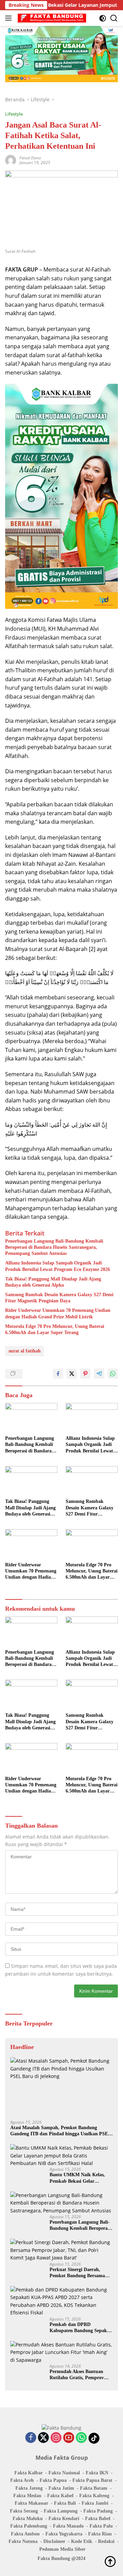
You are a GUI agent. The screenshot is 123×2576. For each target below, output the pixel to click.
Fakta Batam (94, 2488)
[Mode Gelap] (103, 18)
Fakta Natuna (23, 2541)
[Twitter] (43, 2438)
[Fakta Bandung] (51, 18)
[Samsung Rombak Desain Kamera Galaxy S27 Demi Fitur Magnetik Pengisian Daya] (92, 1481)
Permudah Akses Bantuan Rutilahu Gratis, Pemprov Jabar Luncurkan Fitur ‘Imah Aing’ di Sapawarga (81, 2375)
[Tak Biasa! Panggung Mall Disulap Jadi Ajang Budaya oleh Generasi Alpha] (31, 1481)
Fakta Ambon (25, 2534)
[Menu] (10, 18)
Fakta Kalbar (29, 2473)
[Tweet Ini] (72, 1374)
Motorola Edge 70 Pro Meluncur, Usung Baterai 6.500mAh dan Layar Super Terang (55, 1329)
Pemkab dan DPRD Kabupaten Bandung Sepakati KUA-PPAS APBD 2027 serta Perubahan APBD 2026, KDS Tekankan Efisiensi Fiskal (81, 2328)
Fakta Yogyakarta (64, 2534)
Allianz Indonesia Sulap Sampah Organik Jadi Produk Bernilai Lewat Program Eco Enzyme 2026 (58, 1266)
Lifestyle (14, 114)
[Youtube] (69, 2438)
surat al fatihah (25, 1351)
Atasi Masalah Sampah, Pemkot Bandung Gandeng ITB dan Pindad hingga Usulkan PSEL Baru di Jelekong (60, 2131)
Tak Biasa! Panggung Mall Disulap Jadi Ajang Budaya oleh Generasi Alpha (53, 1282)
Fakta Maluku (28, 2519)
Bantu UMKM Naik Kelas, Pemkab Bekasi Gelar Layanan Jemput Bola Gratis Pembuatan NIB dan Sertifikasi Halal (80, 2178)
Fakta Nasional (64, 2473)
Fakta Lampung (61, 2511)
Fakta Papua (53, 2480)
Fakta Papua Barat (92, 2480)
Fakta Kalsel (60, 2496)
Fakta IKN (97, 2473)
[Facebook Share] (58, 1374)
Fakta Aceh (22, 2480)
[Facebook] (31, 2438)
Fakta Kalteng (94, 2496)
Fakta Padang (98, 2511)
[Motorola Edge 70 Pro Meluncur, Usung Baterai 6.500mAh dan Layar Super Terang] (92, 1544)
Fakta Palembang (29, 2526)
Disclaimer (54, 2541)
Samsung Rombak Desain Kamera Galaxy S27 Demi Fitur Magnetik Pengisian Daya (59, 1298)
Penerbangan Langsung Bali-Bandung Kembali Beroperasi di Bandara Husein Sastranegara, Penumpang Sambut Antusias (54, 1247)
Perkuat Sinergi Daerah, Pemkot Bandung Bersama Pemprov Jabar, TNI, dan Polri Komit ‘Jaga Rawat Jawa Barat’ (77, 2273)
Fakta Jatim (61, 2488)
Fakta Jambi (95, 2503)
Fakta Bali (65, 2503)
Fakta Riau (100, 2534)
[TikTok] (94, 2438)
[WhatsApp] (81, 2438)
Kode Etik (82, 2541)
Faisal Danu (30, 158)
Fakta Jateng (29, 2488)
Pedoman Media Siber (62, 2549)
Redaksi (106, 2541)
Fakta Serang (24, 2511)
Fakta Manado (68, 2526)
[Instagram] (56, 2438)
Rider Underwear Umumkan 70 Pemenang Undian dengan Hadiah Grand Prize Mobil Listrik (58, 1313)
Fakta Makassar (31, 2503)
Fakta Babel (98, 2519)
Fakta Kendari (64, 2519)
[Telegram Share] (99, 1374)
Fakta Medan (27, 2496)
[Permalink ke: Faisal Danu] (11, 160)
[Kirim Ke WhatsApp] (113, 1374)
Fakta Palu (101, 2526)
